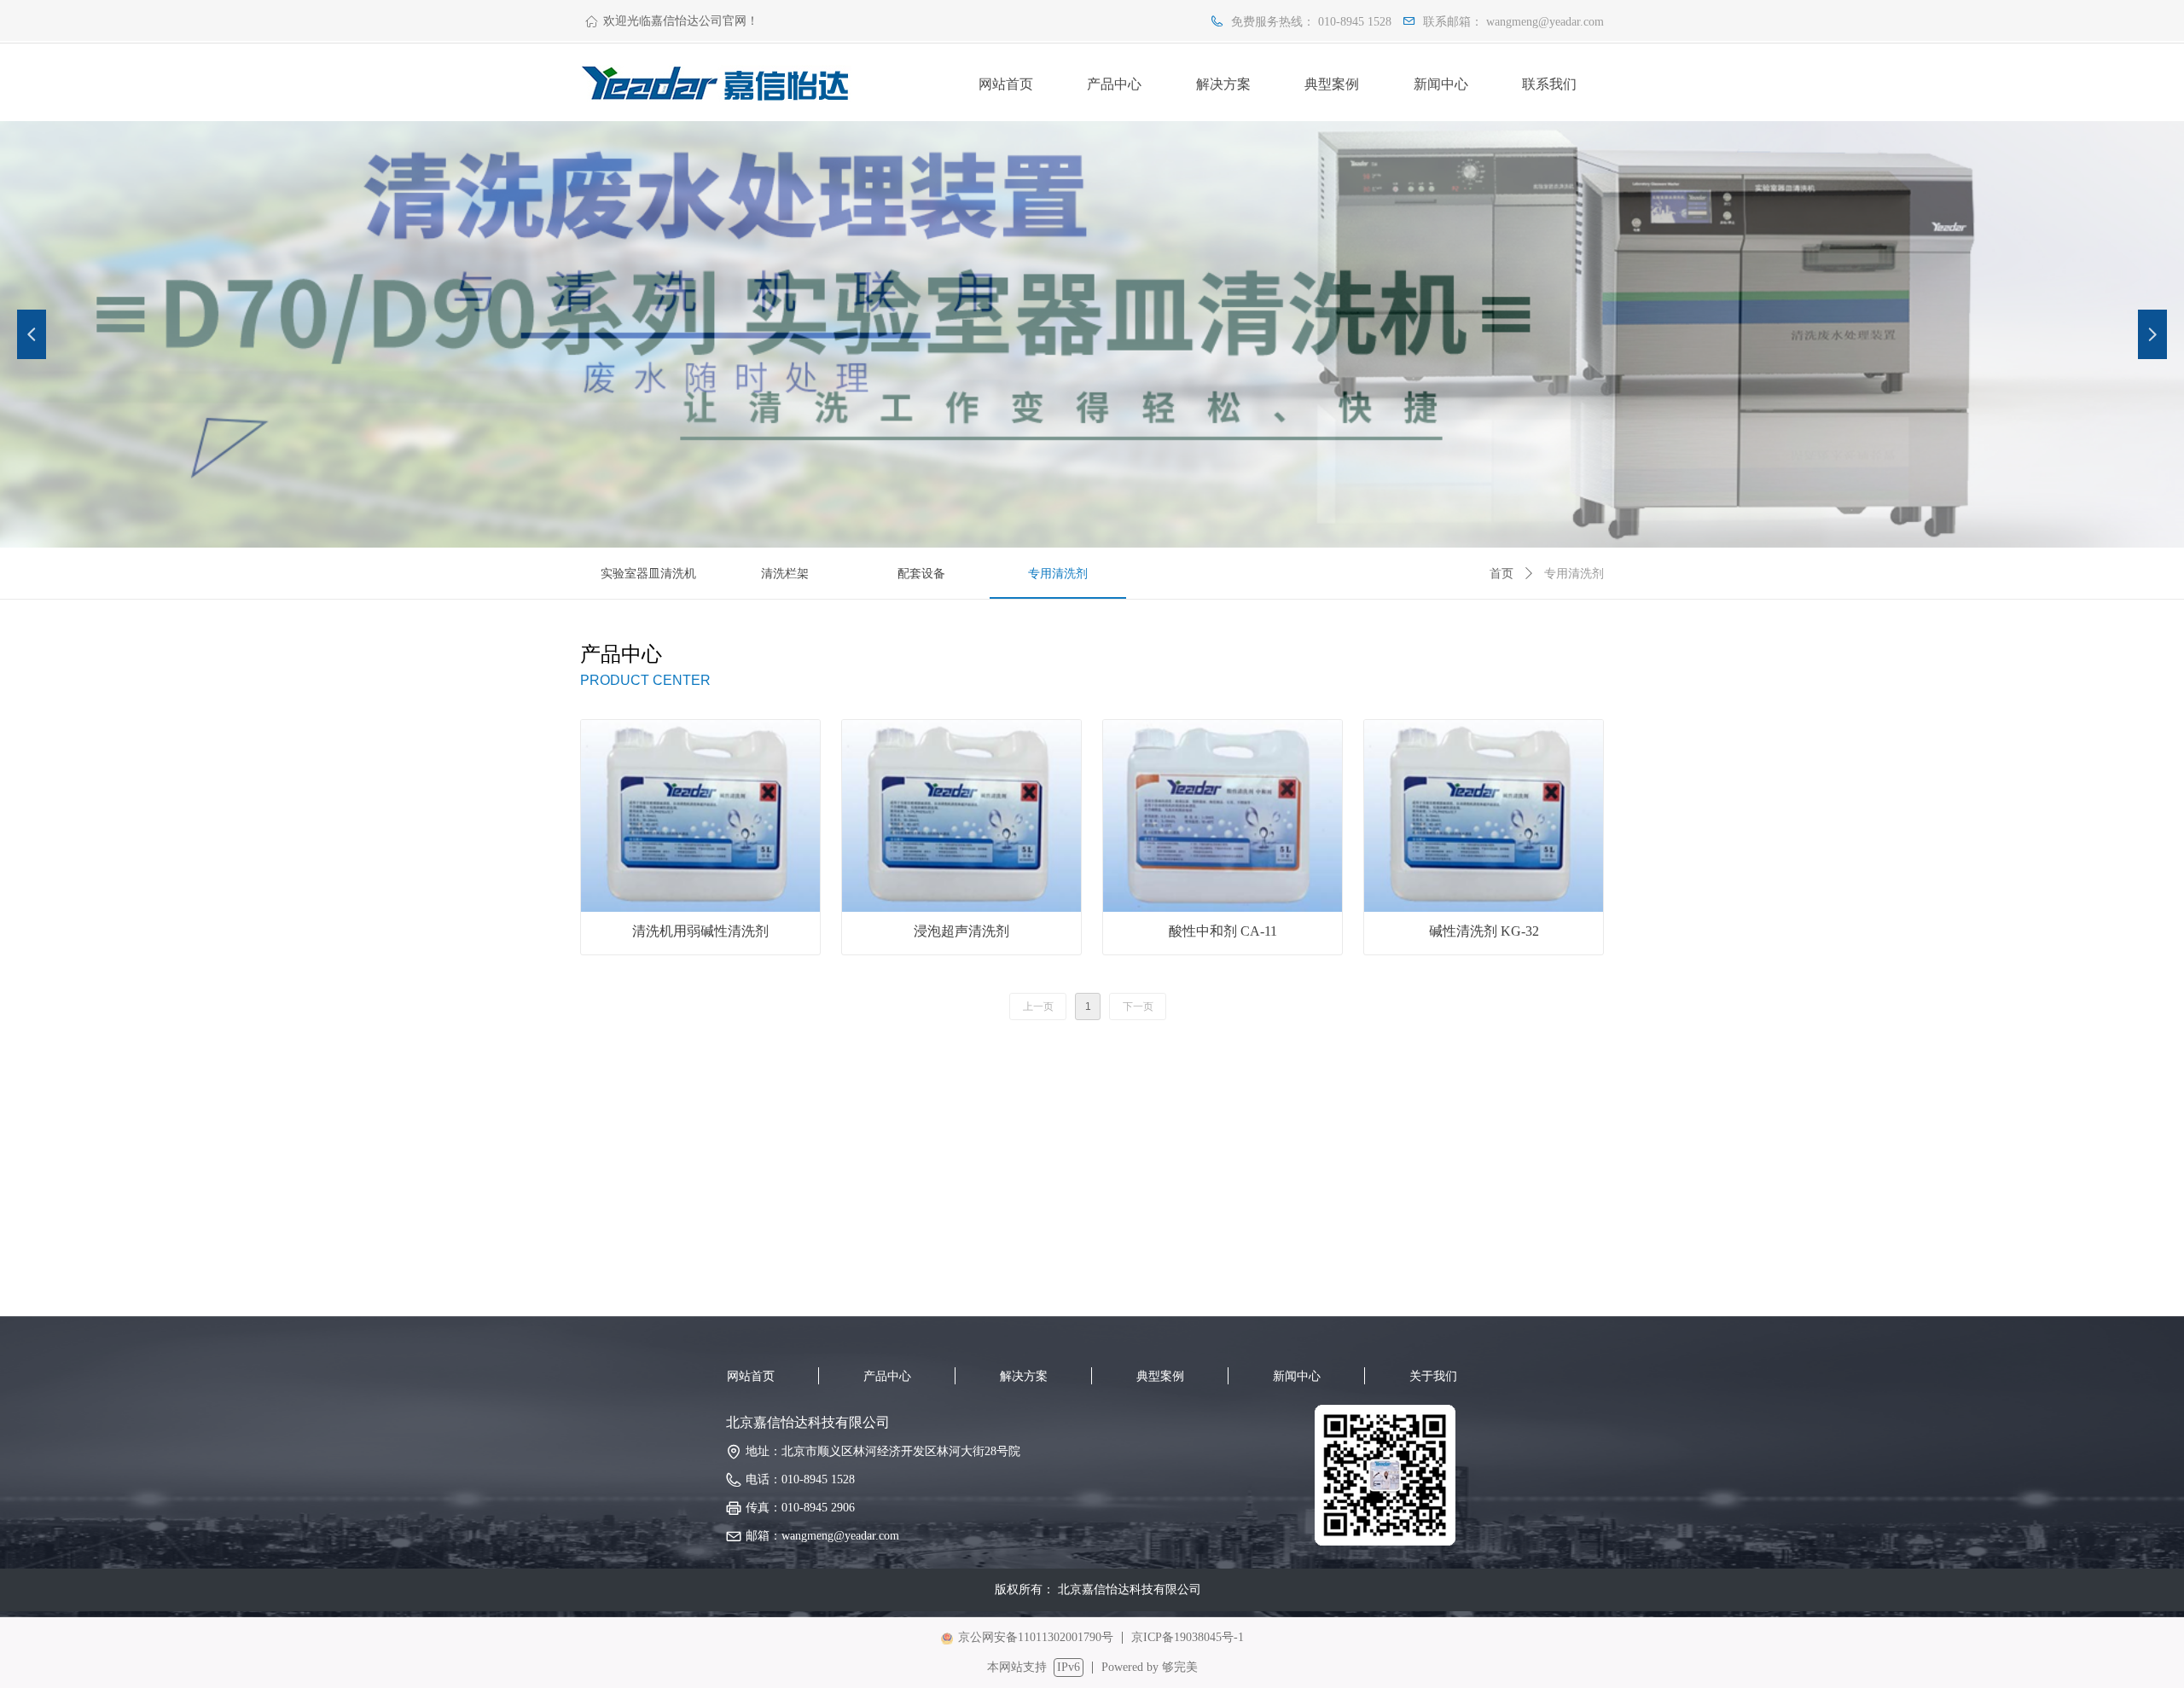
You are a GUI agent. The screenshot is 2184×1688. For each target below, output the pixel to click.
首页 (1501, 574)
